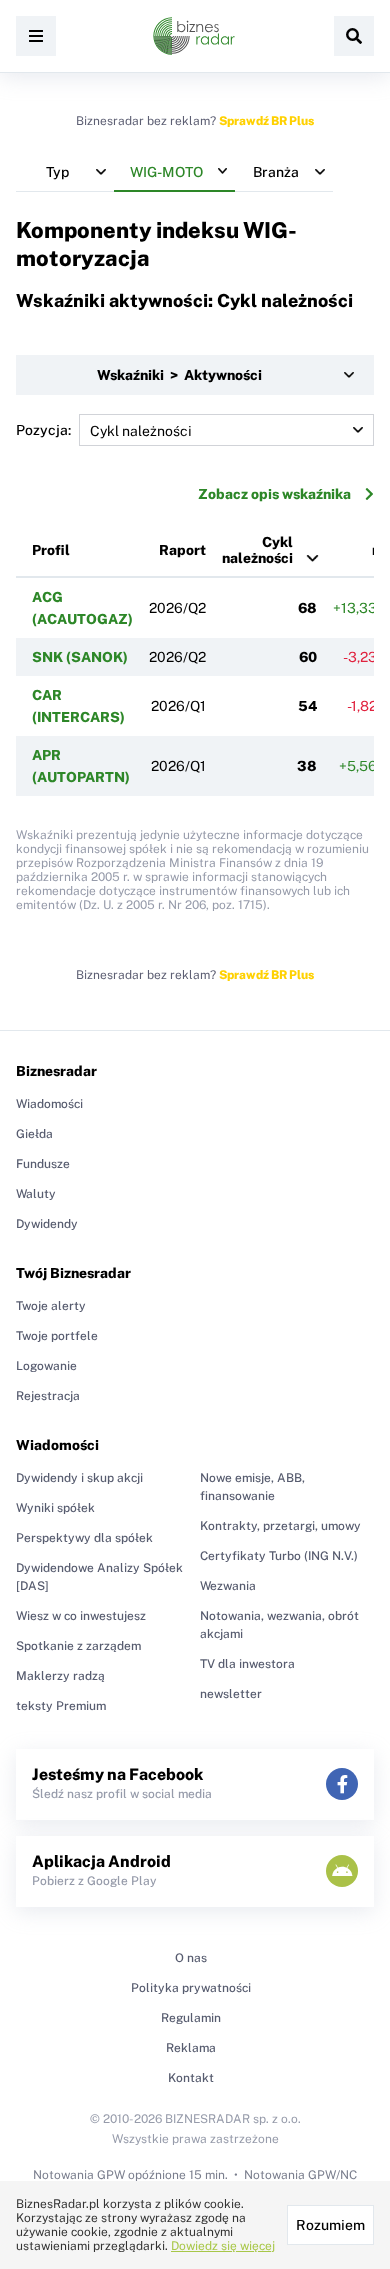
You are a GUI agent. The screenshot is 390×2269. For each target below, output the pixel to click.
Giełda (34, 1134)
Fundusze (43, 1164)
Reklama (191, 2048)
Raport (182, 550)
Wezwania (228, 1586)
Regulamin (191, 2018)
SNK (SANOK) (80, 657)
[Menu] (36, 36)
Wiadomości (49, 1104)
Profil (51, 550)
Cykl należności (257, 550)
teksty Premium (61, 1706)
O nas (191, 1958)
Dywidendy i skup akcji (79, 1478)
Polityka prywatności (191, 1988)
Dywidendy (47, 1224)
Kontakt (191, 2078)
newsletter (231, 1694)
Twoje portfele (57, 1336)
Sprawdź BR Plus (266, 121)
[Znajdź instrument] (354, 36)
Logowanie (46, 1366)
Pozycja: (43, 430)
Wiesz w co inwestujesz (81, 1616)
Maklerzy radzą (60, 1676)
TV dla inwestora (247, 1664)
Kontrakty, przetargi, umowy (280, 1526)
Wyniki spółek (55, 1508)
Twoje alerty (51, 1306)
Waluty (36, 1194)
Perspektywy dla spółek (84, 1538)
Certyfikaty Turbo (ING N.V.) (279, 1556)
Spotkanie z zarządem (78, 1646)
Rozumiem (330, 2225)
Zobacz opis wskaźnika (274, 494)
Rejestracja (48, 1396)
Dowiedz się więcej (223, 2246)
